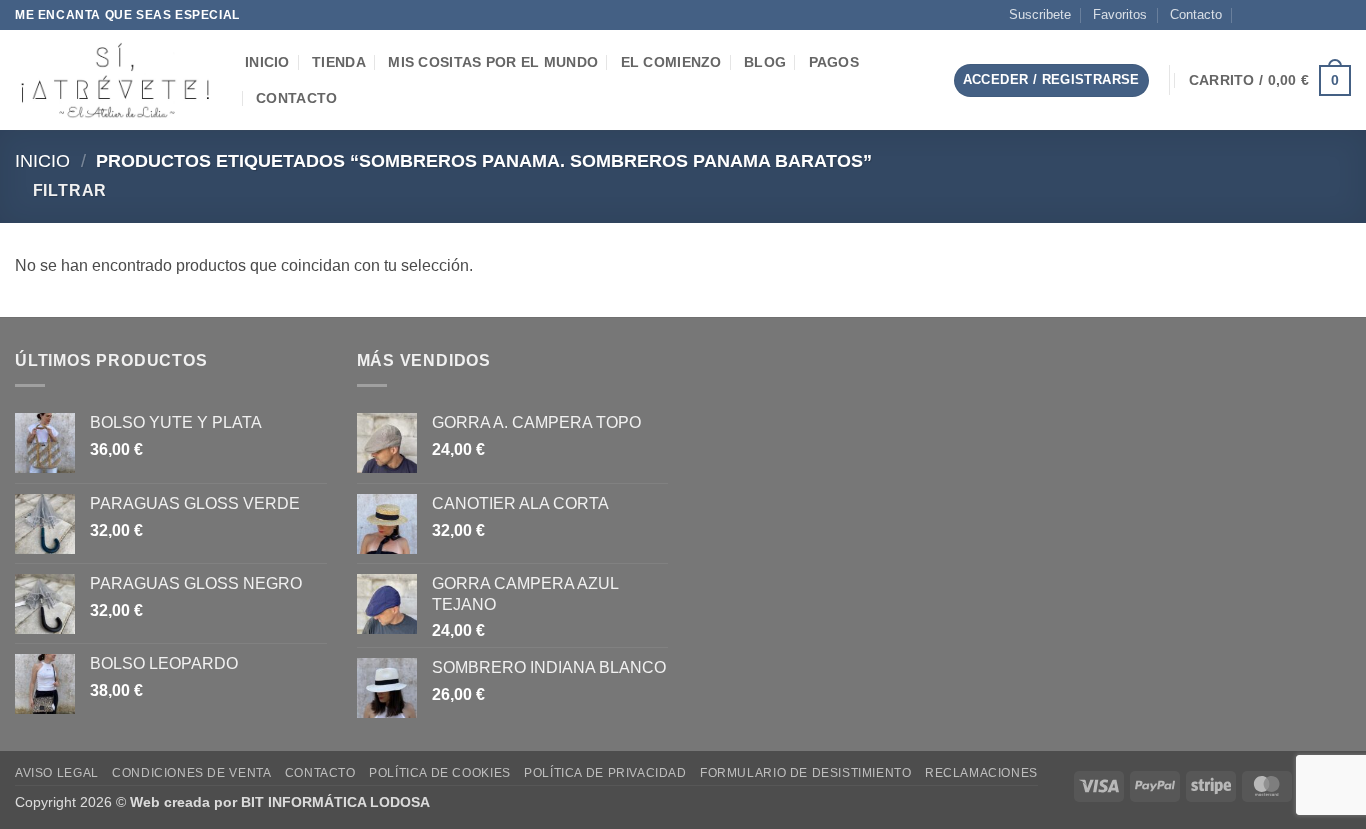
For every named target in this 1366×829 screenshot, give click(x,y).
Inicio (42, 160)
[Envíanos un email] (1303, 15)
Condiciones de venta (191, 773)
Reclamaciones (981, 773)
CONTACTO (296, 98)
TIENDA (339, 62)
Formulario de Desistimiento (806, 773)
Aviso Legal (57, 773)
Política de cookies (440, 773)
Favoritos (1120, 14)
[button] (922, 80)
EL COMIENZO (671, 62)
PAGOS (834, 62)
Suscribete (1040, 14)
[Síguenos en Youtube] (1341, 15)
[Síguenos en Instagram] (1284, 15)
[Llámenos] (1322, 15)
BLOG (765, 62)
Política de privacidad (605, 773)
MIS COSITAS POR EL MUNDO (493, 62)
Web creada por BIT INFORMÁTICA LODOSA (280, 802)
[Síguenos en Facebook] (1265, 15)
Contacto (1196, 14)
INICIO (267, 62)
